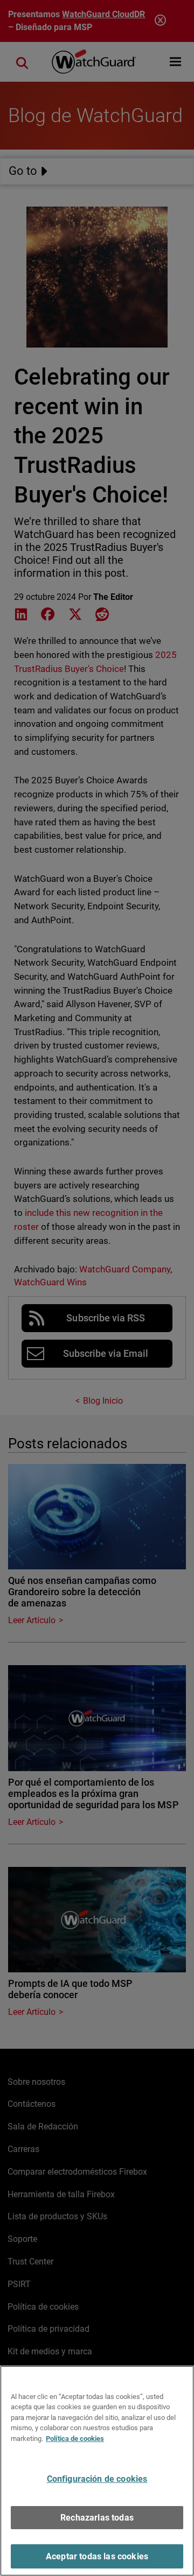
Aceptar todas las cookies (97, 2556)
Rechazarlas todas (97, 2518)
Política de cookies (75, 2439)
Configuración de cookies (97, 2479)
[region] (97, 2471)
